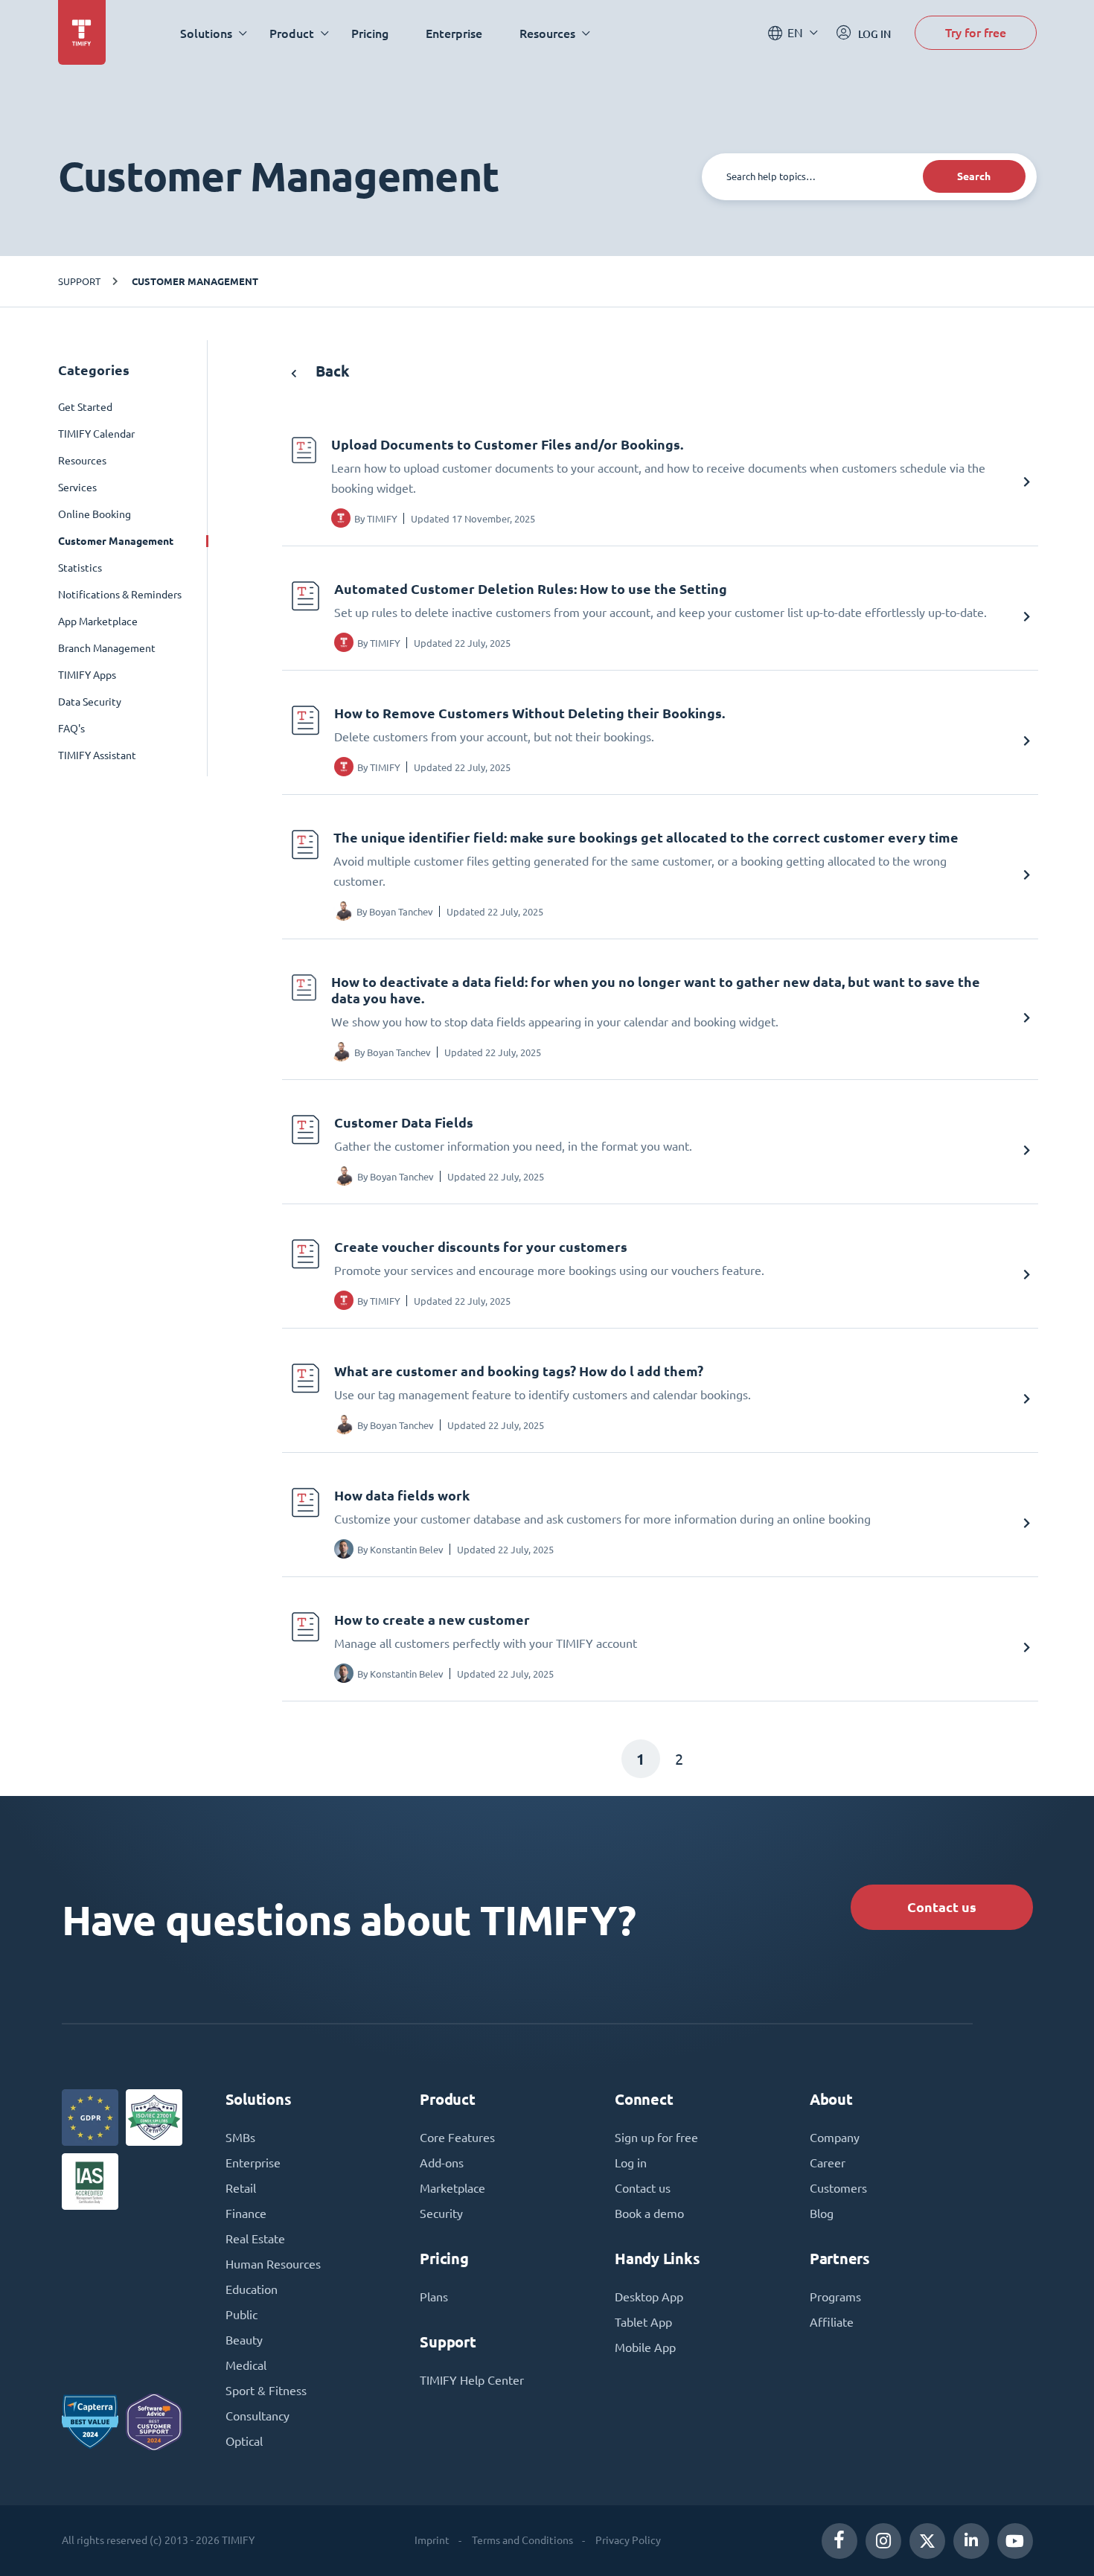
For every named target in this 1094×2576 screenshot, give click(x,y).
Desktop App (649, 2297)
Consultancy (257, 2416)
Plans (434, 2297)
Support (79, 281)
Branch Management (107, 648)
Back (331, 371)
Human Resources (273, 2264)
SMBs (240, 2138)
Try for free (976, 32)
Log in (631, 2163)
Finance (246, 2214)
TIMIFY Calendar (96, 434)
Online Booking (95, 514)
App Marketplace (98, 621)
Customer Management (195, 281)
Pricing (370, 33)
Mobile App (645, 2348)
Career (828, 2163)
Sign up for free (656, 2138)
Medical (246, 2365)
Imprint (432, 2540)
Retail (241, 2188)
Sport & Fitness (266, 2391)
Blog (822, 2214)
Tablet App (643, 2322)
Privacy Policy (628, 2540)
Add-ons (442, 2163)
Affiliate (832, 2322)
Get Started (85, 407)
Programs (835, 2297)
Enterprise (454, 33)
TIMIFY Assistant (97, 755)
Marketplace (452, 2188)
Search (974, 176)
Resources (82, 461)
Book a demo (649, 2214)
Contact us (942, 1907)
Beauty (244, 2340)
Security (441, 2214)
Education (252, 2289)
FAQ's (71, 729)
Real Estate (255, 2239)
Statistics (80, 568)
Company (835, 2138)
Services (77, 488)
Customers (838, 2188)
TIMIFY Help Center (472, 2380)
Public (241, 2315)
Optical (244, 2441)
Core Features (457, 2138)
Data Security (90, 702)
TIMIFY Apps (87, 675)
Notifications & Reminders (120, 595)
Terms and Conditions (522, 2540)
